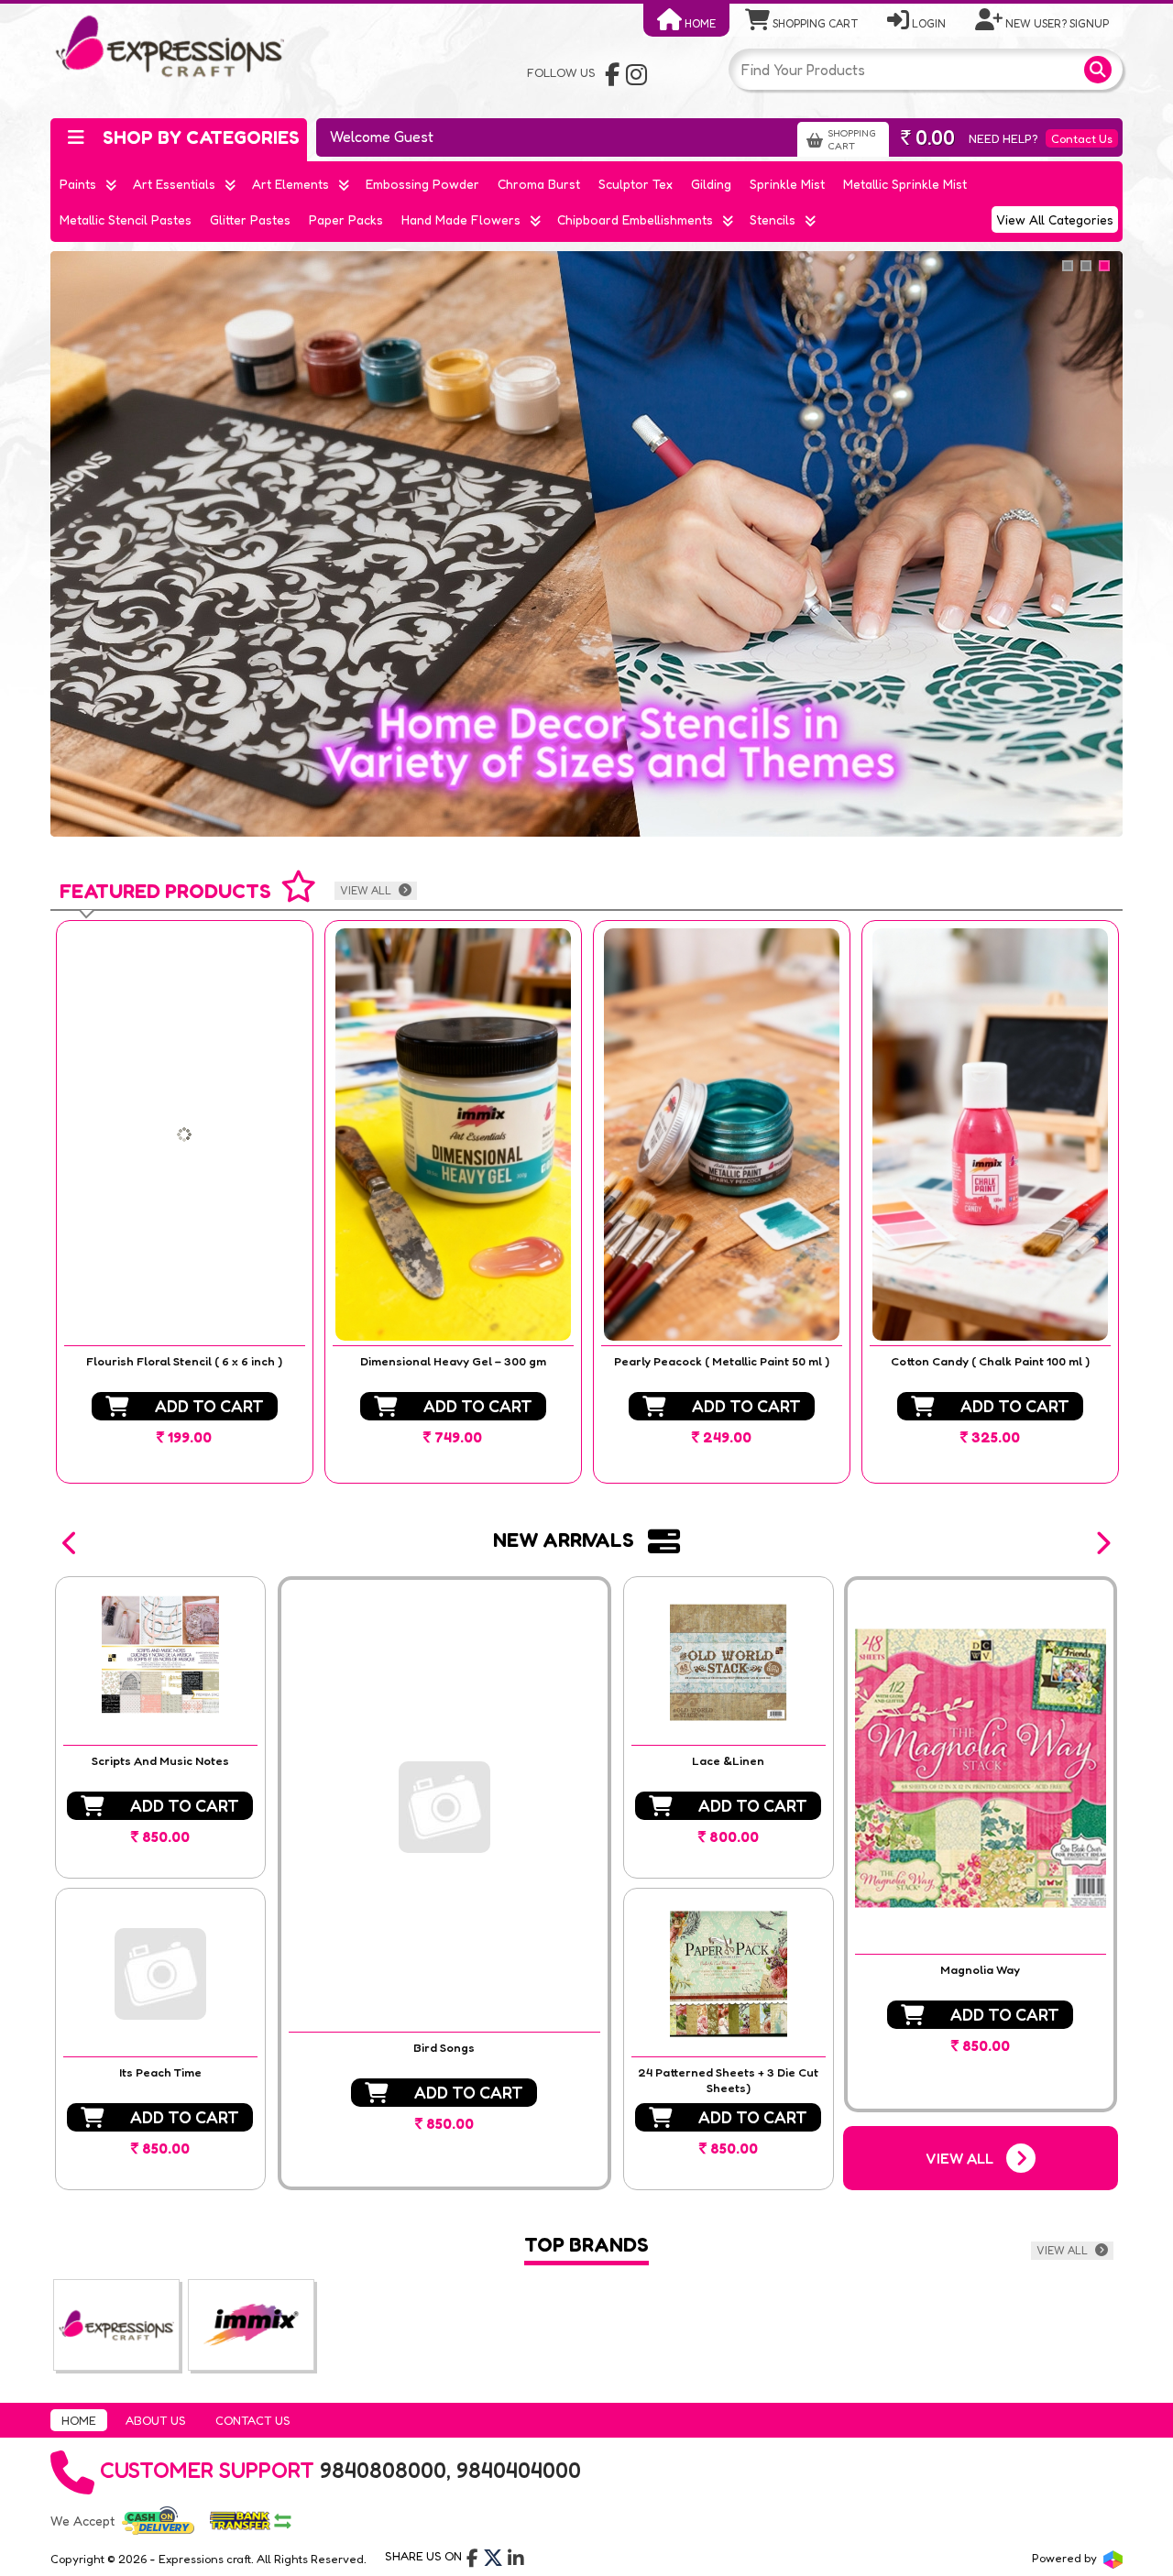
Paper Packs (346, 219)
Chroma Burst (539, 184)
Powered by (1066, 2558)
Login (927, 23)
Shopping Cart (814, 23)
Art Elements (291, 184)
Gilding (711, 184)
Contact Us (1082, 138)
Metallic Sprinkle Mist (905, 184)
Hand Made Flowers (461, 219)
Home (699, 23)
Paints (78, 184)
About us (156, 2420)
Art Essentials (174, 184)
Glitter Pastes (250, 219)
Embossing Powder (422, 184)
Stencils (773, 219)
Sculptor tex (636, 184)
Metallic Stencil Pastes (126, 219)
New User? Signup (1056, 23)
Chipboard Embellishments (635, 219)
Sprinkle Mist (787, 184)
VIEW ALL (367, 890)
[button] (71, 1543)
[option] (185, 1202)
